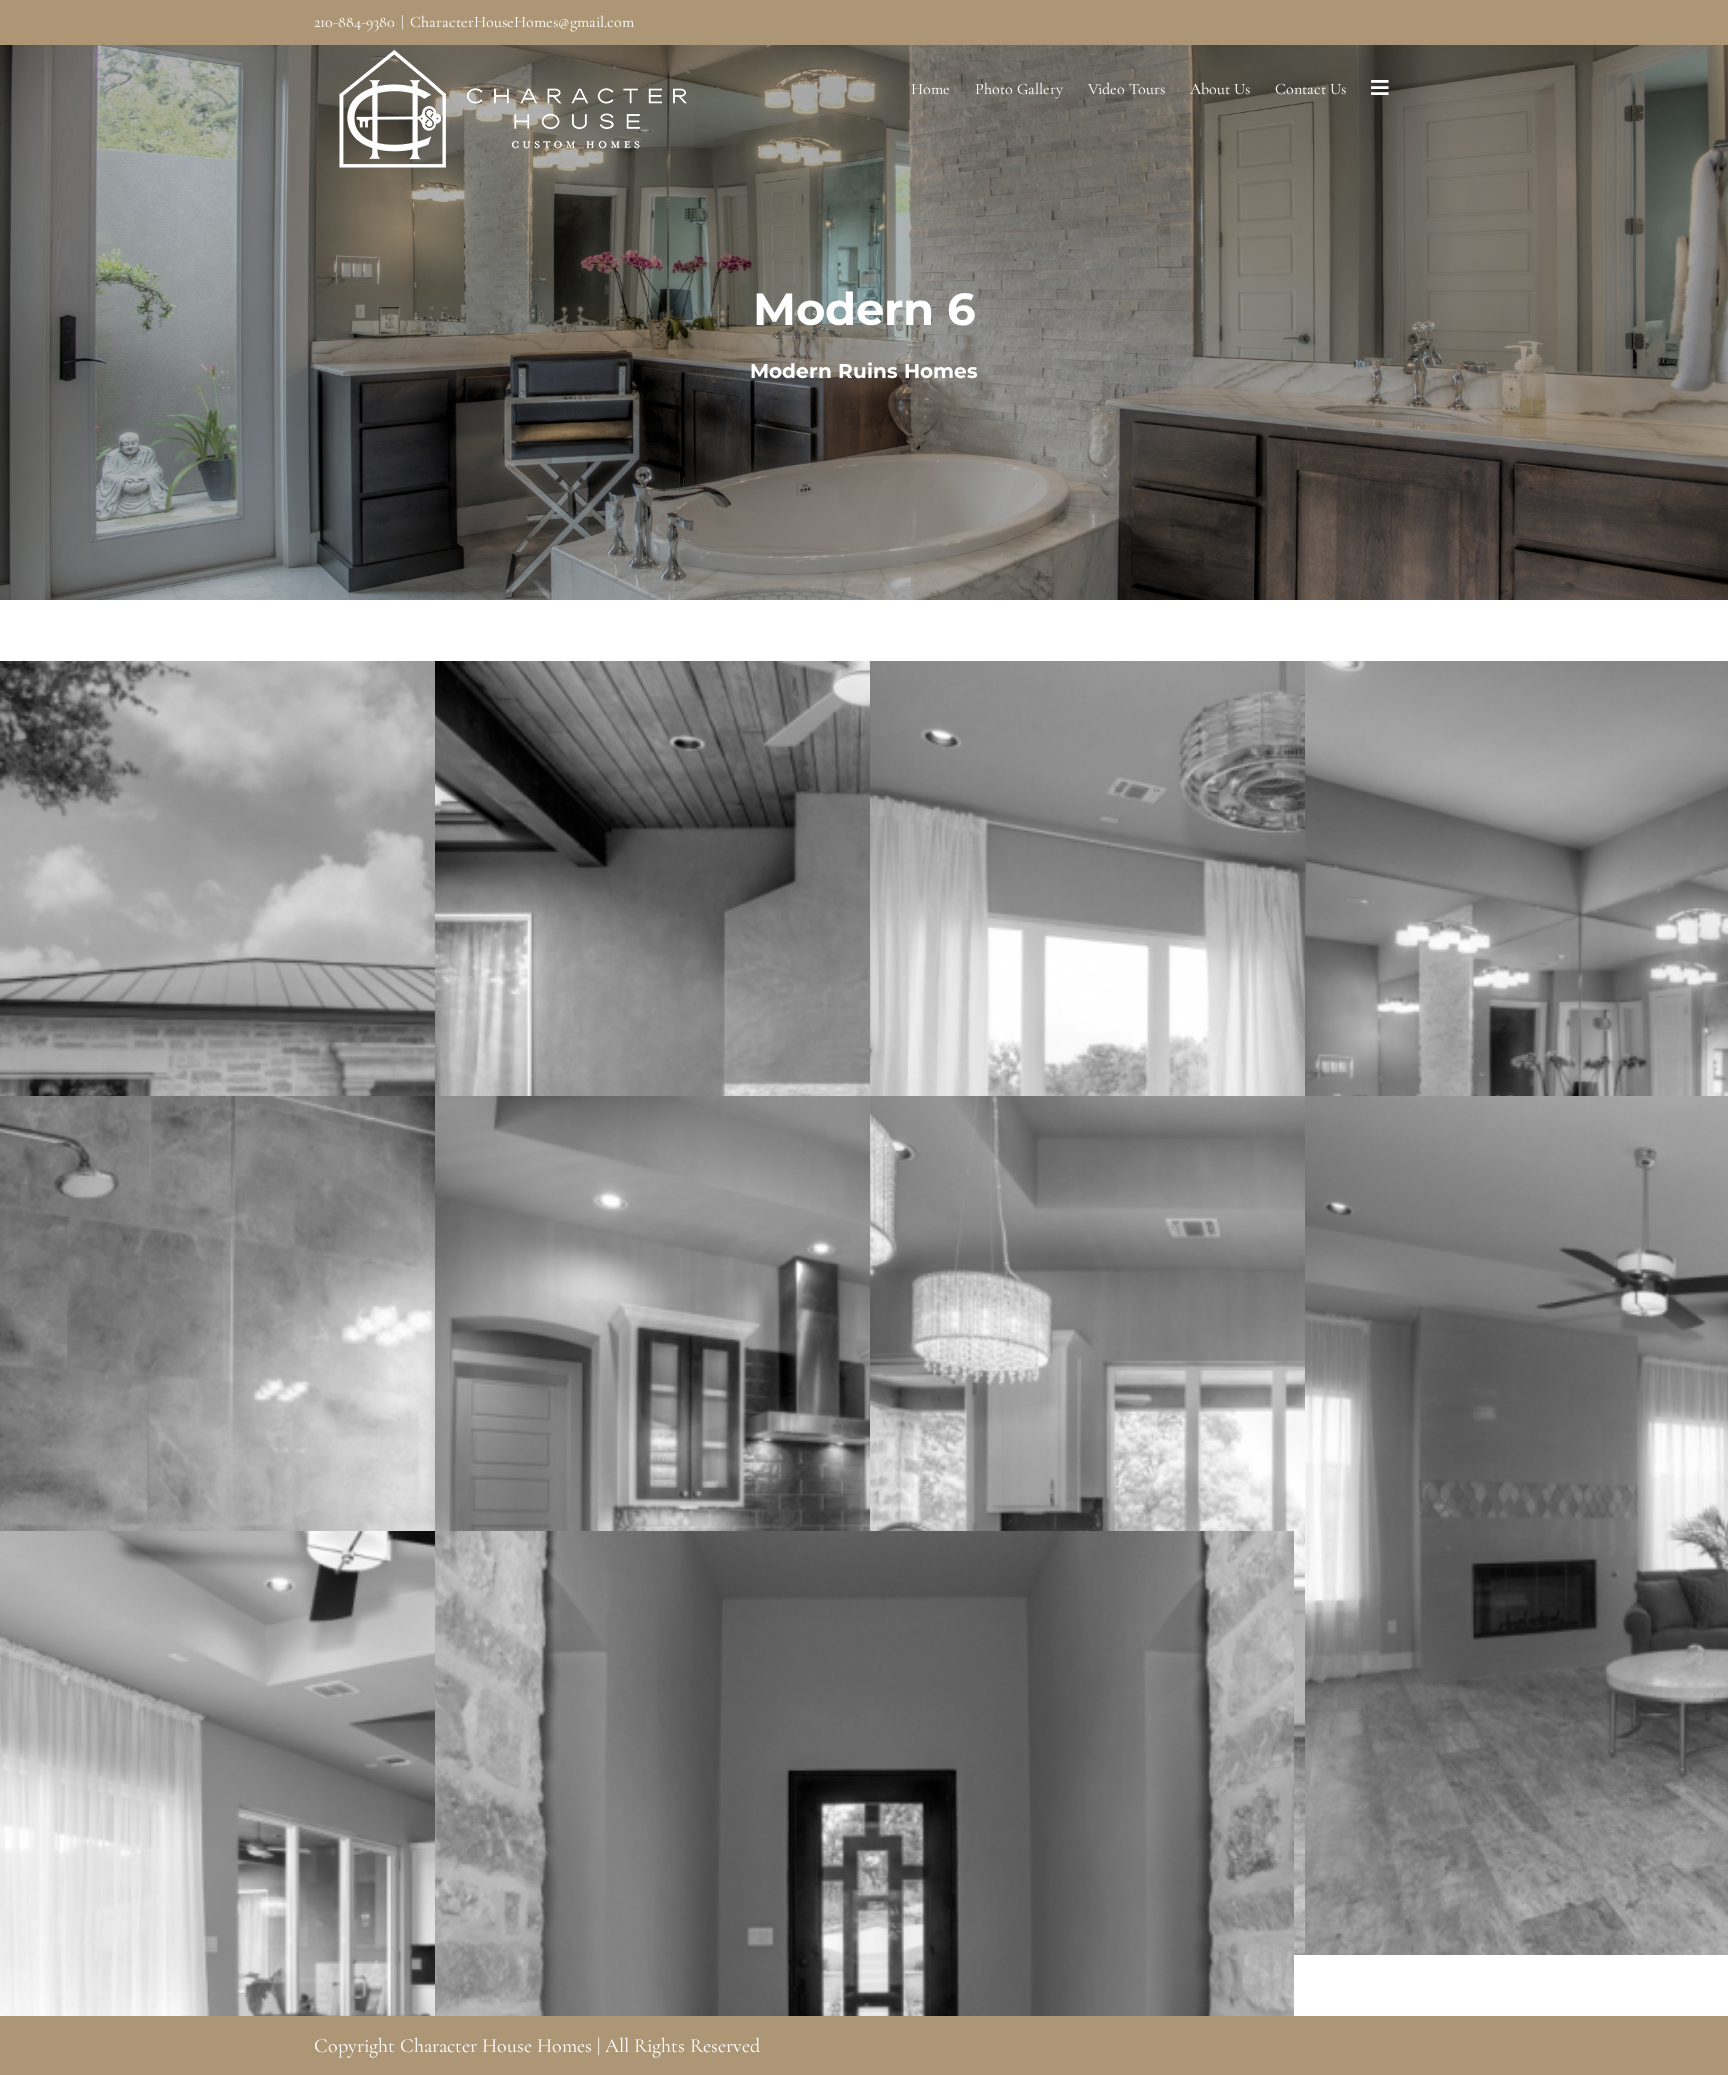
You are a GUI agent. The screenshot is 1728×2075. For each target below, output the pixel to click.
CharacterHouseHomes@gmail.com (522, 22)
